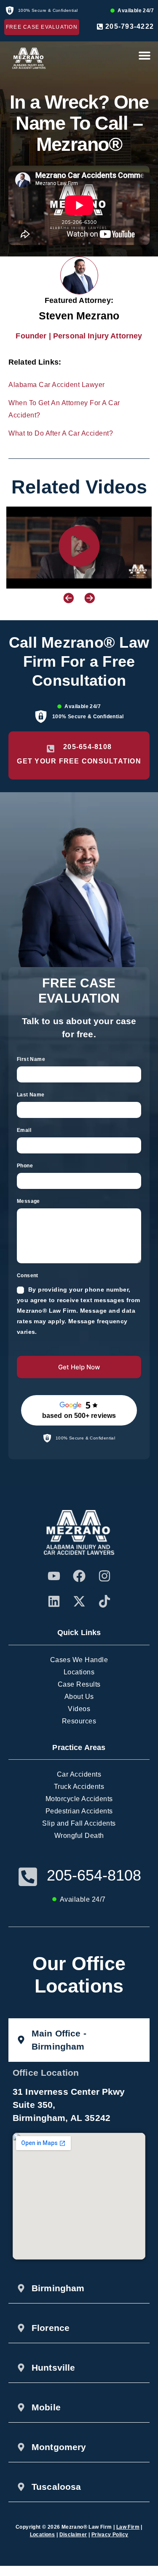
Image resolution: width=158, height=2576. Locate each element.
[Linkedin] (54, 1601)
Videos (79, 1709)
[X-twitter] (79, 1601)
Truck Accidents (79, 1787)
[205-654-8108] (28, 1877)
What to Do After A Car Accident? (61, 433)
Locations (79, 1672)
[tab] (79, 2040)
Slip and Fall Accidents (79, 1823)
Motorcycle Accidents (79, 1799)
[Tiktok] (104, 1601)
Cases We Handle (79, 1660)
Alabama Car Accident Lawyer (57, 385)
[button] (144, 55)
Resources (79, 1721)
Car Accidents (79, 1774)
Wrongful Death (79, 1836)
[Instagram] (104, 1576)
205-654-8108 (94, 1875)
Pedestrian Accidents (79, 1811)
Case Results (79, 1684)
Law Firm (128, 2527)
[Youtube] (54, 1576)
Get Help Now (79, 1367)
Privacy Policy (110, 2535)
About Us (79, 1697)
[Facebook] (79, 1576)
